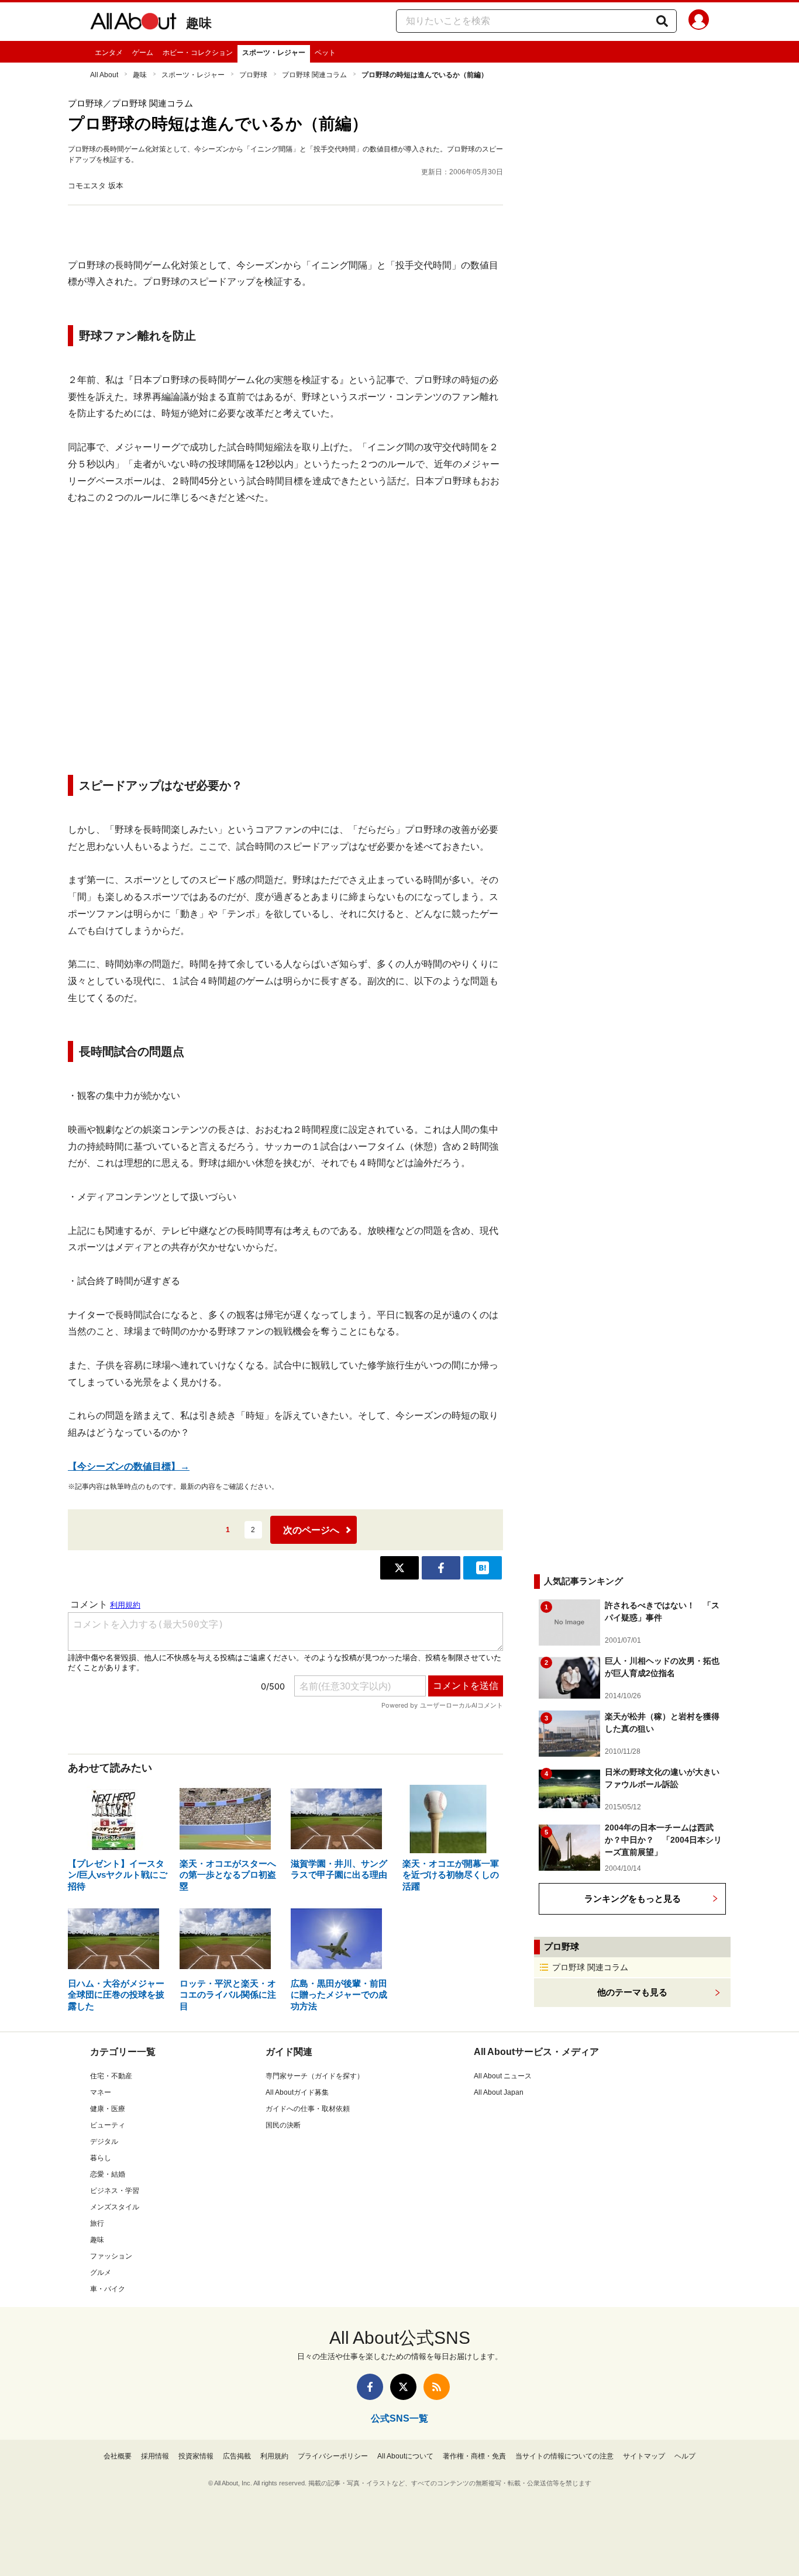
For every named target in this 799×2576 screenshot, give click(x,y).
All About (104, 75)
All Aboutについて (405, 2456)
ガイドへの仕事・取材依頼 (308, 2109)
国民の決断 (283, 2125)
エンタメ (109, 53)
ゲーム (143, 53)
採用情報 (155, 2456)
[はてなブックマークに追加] (483, 1568)
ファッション (111, 2256)
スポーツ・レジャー (274, 53)
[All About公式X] (403, 2387)
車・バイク (108, 2289)
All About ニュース (503, 2076)
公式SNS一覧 (399, 2418)
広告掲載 (237, 2456)
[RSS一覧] (437, 2387)
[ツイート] (399, 1568)
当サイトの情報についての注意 (564, 2456)
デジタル (104, 2142)
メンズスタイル (115, 2207)
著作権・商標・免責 (474, 2456)
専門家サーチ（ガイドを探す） (315, 2076)
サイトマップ (644, 2456)
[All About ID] (699, 22)
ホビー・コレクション (198, 53)
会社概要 (118, 2456)
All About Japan (499, 2092)
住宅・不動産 (111, 2076)
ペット (325, 53)
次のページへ (311, 1530)
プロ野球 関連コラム (314, 75)
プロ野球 (253, 75)
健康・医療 (108, 2109)
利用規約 (274, 2456)
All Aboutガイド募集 (297, 2092)
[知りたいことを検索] (662, 21)
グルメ (101, 2272)
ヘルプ (685, 2456)
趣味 (199, 23)
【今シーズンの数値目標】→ (129, 1466)
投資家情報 (196, 2456)
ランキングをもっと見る (633, 1899)
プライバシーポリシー (333, 2456)
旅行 (97, 2223)
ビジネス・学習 (115, 2191)
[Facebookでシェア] (441, 1568)
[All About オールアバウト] (133, 23)
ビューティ (108, 2125)
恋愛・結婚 (108, 2174)
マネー (101, 2092)
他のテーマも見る (632, 1992)
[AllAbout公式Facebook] (370, 2387)
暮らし (101, 2158)
